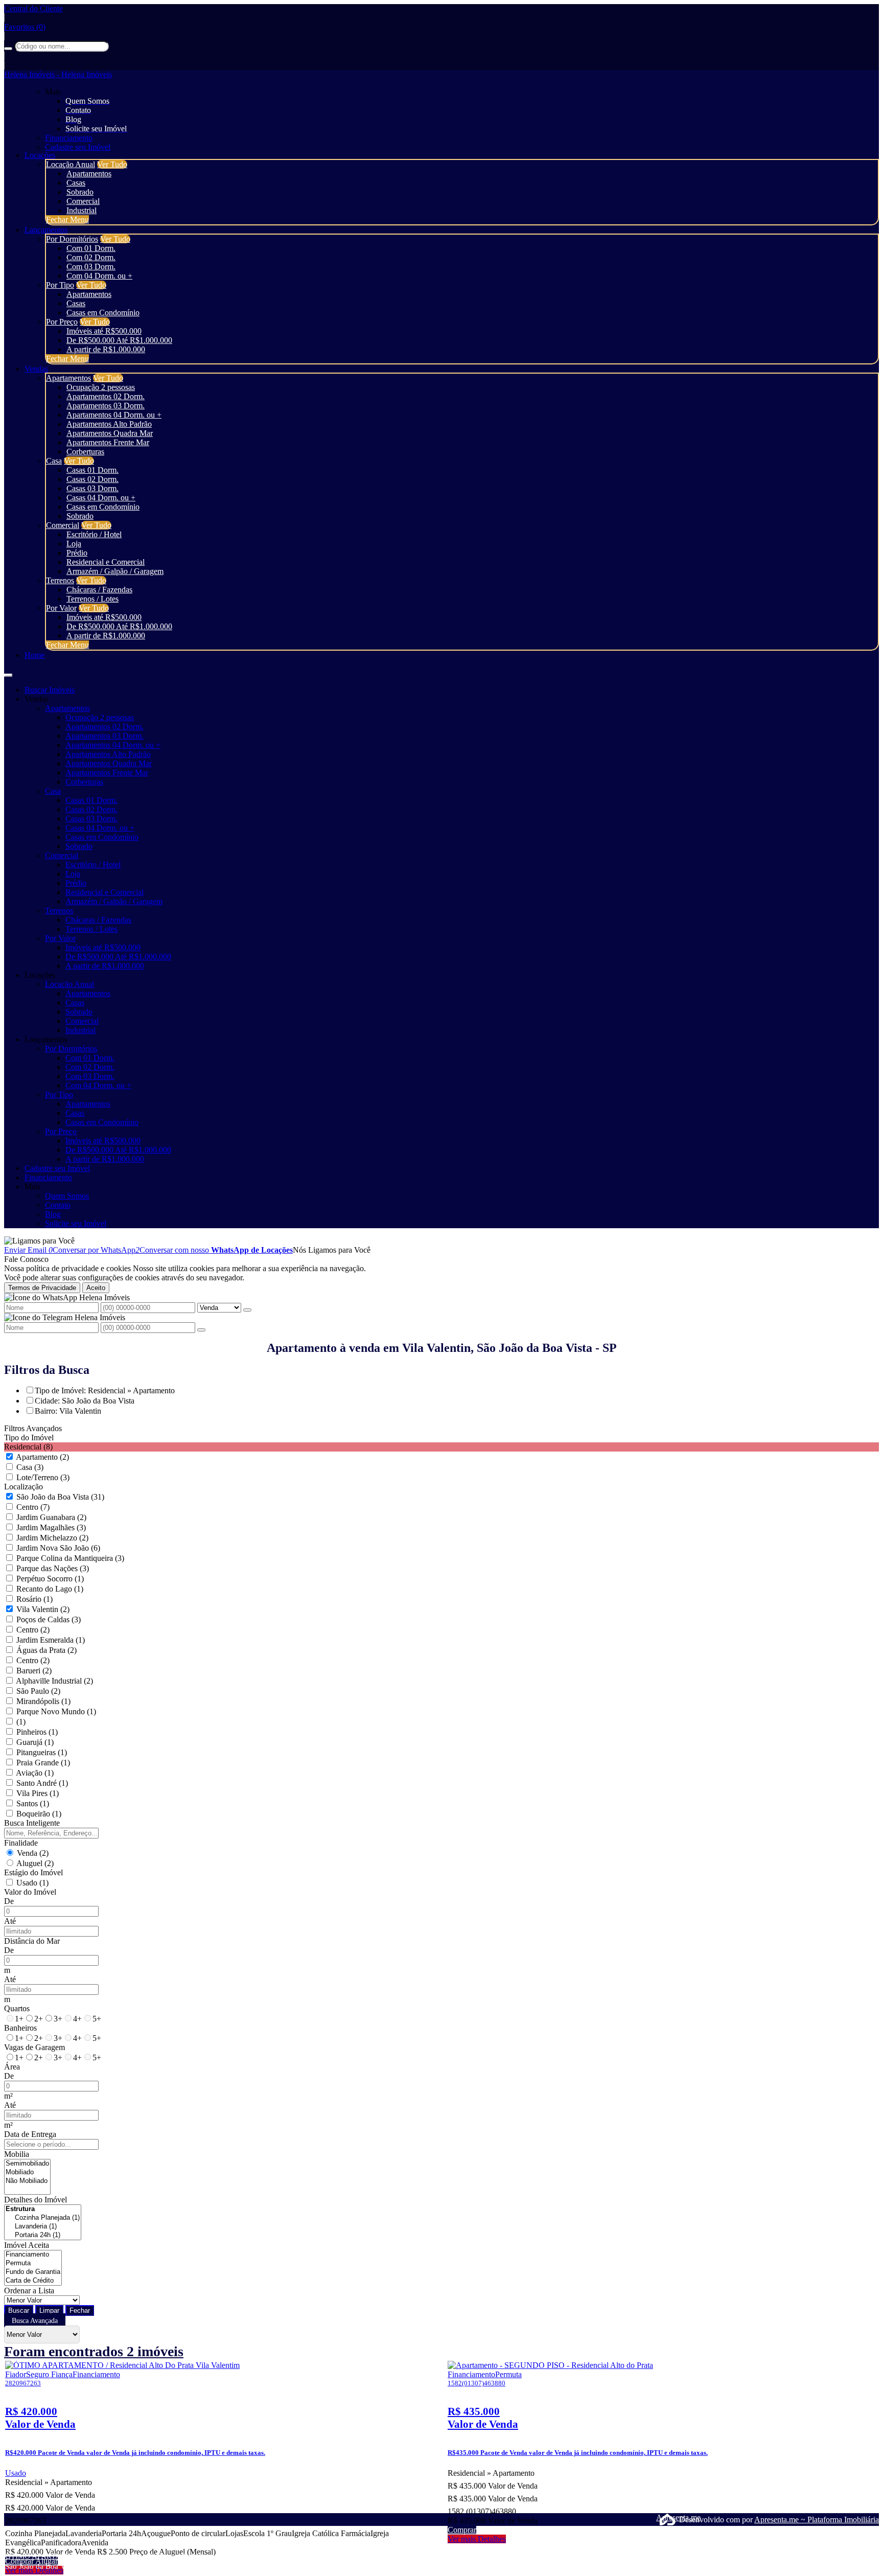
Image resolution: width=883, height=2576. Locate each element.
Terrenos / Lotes (92, 599)
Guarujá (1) (35, 1742)
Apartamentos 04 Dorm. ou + (114, 415)
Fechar (80, 2310)
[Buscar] (8, 49)
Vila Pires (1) (38, 1793)
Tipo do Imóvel (29, 1437)
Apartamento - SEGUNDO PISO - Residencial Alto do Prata (543, 2556)
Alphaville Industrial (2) (54, 1681)
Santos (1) (33, 1803)
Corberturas (85, 452)
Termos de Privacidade (42, 1288)
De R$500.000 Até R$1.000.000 (119, 340)
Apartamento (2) (42, 1457)
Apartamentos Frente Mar (108, 442)
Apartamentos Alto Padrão (109, 424)
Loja (74, 544)
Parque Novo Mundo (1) (56, 1711)
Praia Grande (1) (43, 1763)
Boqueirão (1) (39, 1814)
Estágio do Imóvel (33, 1872)
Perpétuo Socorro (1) (50, 1579)
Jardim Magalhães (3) (51, 1527)
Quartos (17, 2008)
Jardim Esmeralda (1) (51, 1640)
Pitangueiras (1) (42, 1752)
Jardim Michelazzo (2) (52, 1538)
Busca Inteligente (32, 1823)
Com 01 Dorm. (91, 248)
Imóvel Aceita (27, 2245)
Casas (76, 183)
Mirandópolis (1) (43, 1701)
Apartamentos (89, 174)
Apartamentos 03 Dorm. (106, 406)
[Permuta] (33, 2263)
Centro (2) (33, 1630)
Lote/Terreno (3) (43, 1477)
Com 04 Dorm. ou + (99, 276)
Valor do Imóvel (30, 1892)
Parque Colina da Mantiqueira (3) (70, 1558)
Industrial (82, 210)
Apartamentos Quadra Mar (110, 433)
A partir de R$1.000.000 (106, 349)
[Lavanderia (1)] (43, 2227)
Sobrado (80, 192)
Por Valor (61, 608)
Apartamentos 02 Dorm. (106, 396)
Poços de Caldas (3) (49, 1619)
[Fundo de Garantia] (33, 2272)
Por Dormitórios (72, 239)
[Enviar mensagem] (247, 1310)
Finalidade (21, 1843)
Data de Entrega (30, 2134)
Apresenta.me (668, 2517)
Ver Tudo (112, 164)
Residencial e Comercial (106, 562)
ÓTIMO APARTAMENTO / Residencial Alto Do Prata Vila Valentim (113, 2556)
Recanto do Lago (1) (50, 1589)
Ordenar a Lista (29, 2291)
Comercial (83, 201)
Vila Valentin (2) (43, 1609)
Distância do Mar (32, 1941)
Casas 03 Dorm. (92, 488)
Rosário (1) (34, 1599)
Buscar (19, 2310)
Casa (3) (30, 1467)
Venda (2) (33, 1853)
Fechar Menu (67, 220)
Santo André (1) (42, 1783)
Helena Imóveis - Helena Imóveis (58, 74)
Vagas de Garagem (34, 2047)
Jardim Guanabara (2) (51, 1517)
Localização (24, 1487)
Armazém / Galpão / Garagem (115, 571)
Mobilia (17, 2154)
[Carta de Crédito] (33, 2281)
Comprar (20, 2561)
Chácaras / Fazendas (99, 590)
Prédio (77, 553)
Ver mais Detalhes (477, 2539)
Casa (54, 461)
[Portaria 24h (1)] (43, 2235)
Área (12, 2067)
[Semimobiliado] (27, 2164)
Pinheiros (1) (37, 1732)
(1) (21, 1722)
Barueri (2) (34, 1671)
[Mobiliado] (27, 2172)
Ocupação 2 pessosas (101, 387)
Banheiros (20, 2028)
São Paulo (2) (38, 1691)
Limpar (49, 2310)
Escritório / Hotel (94, 534)
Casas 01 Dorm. (92, 470)
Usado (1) (32, 1883)
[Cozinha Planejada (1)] (43, 2218)
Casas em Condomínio (103, 313)
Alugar (47, 2561)
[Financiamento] (33, 2255)
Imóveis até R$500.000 (104, 331)
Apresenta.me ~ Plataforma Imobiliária (817, 2520)
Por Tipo (60, 285)
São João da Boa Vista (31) (60, 1497)
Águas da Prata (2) (47, 1650)
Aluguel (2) (35, 1863)
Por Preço (62, 322)
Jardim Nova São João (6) (58, 1548)
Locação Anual (71, 164)
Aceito (96, 1288)
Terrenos (60, 580)
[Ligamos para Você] (39, 1241)
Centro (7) (33, 1507)
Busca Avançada (35, 2321)
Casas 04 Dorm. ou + (101, 498)
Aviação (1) (35, 1773)
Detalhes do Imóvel (36, 2200)
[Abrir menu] (8, 672)
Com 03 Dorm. (91, 267)
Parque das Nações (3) (53, 1568)
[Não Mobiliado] (27, 2181)
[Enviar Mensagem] (201, 1330)
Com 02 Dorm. (91, 257)
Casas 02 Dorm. (92, 479)
